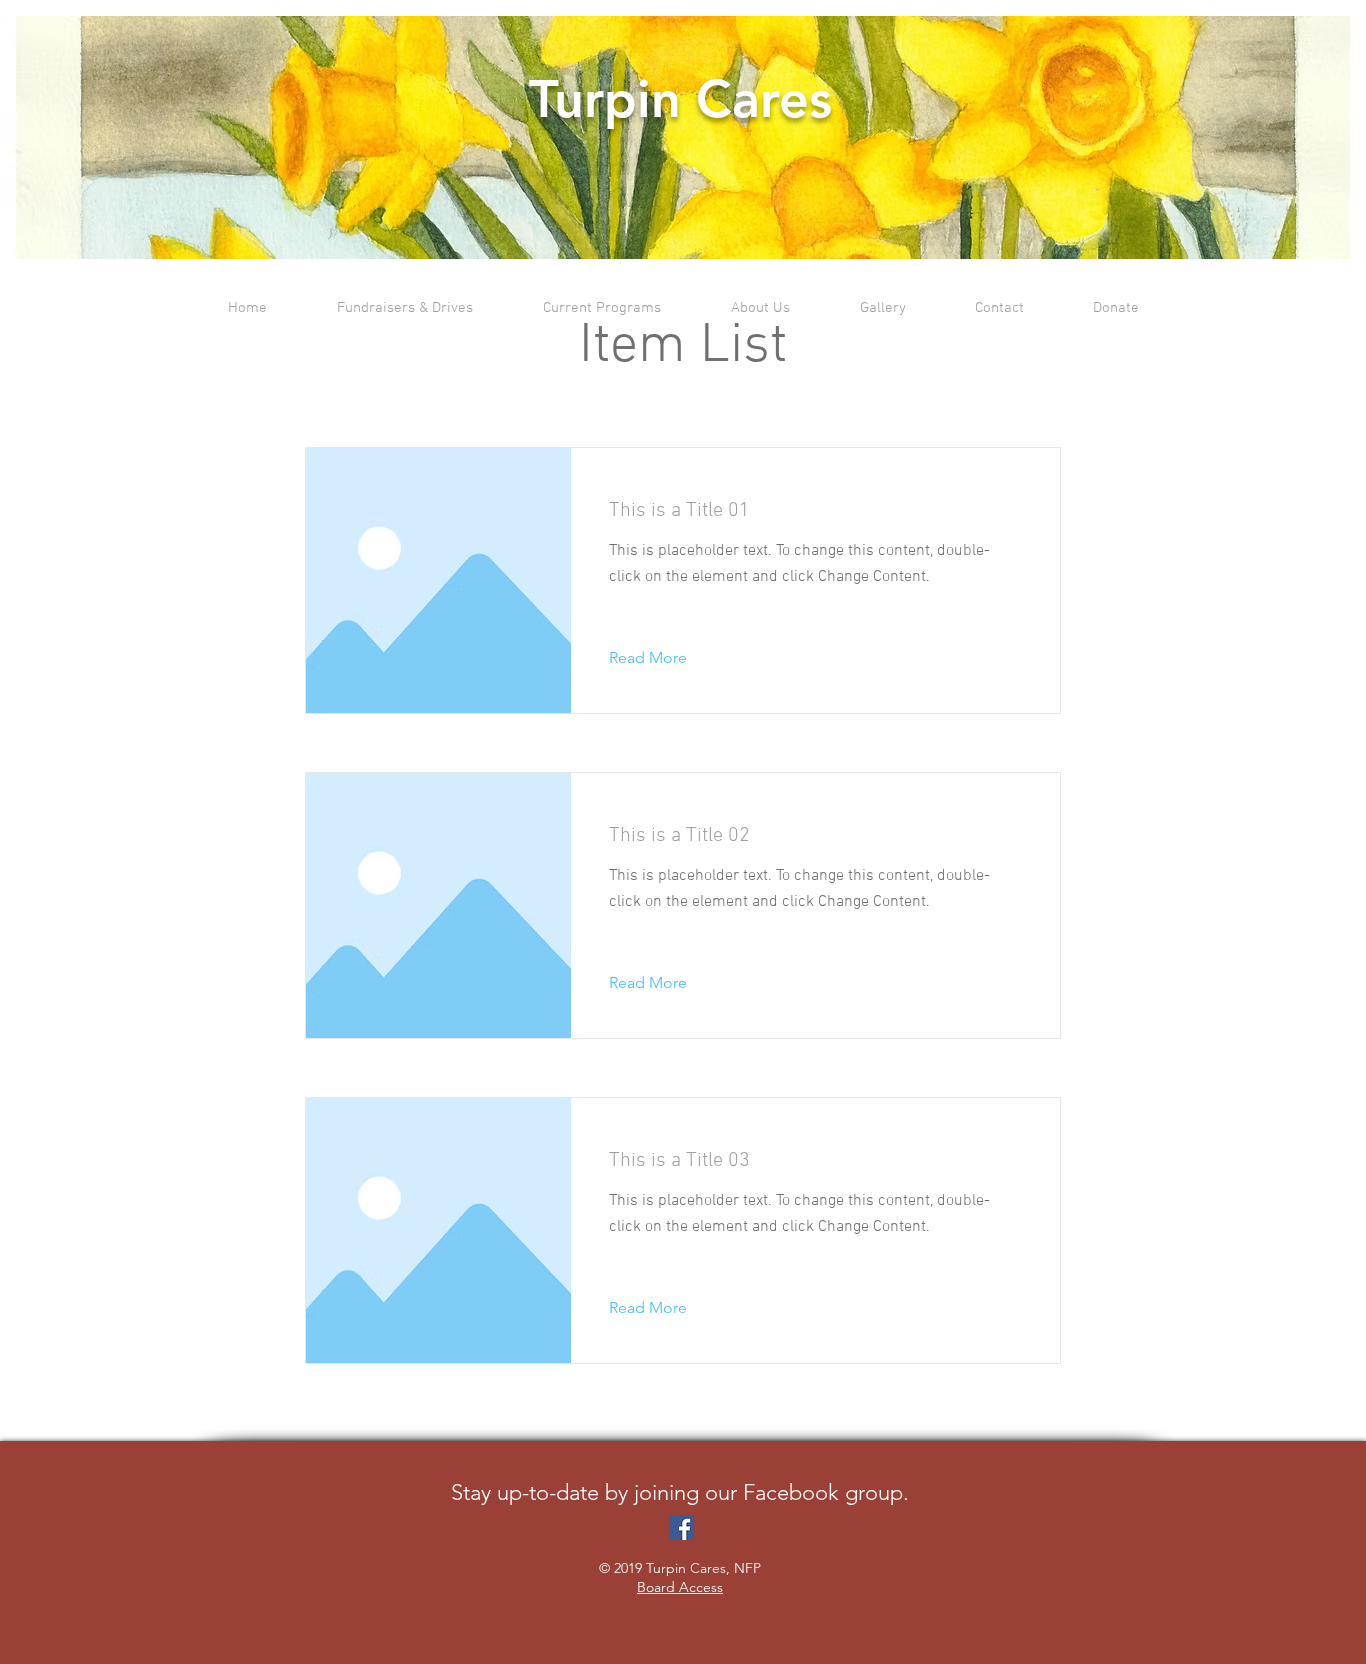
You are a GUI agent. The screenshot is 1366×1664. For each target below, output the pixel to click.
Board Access (680, 1587)
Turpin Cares (680, 99)
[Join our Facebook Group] (681, 1527)
